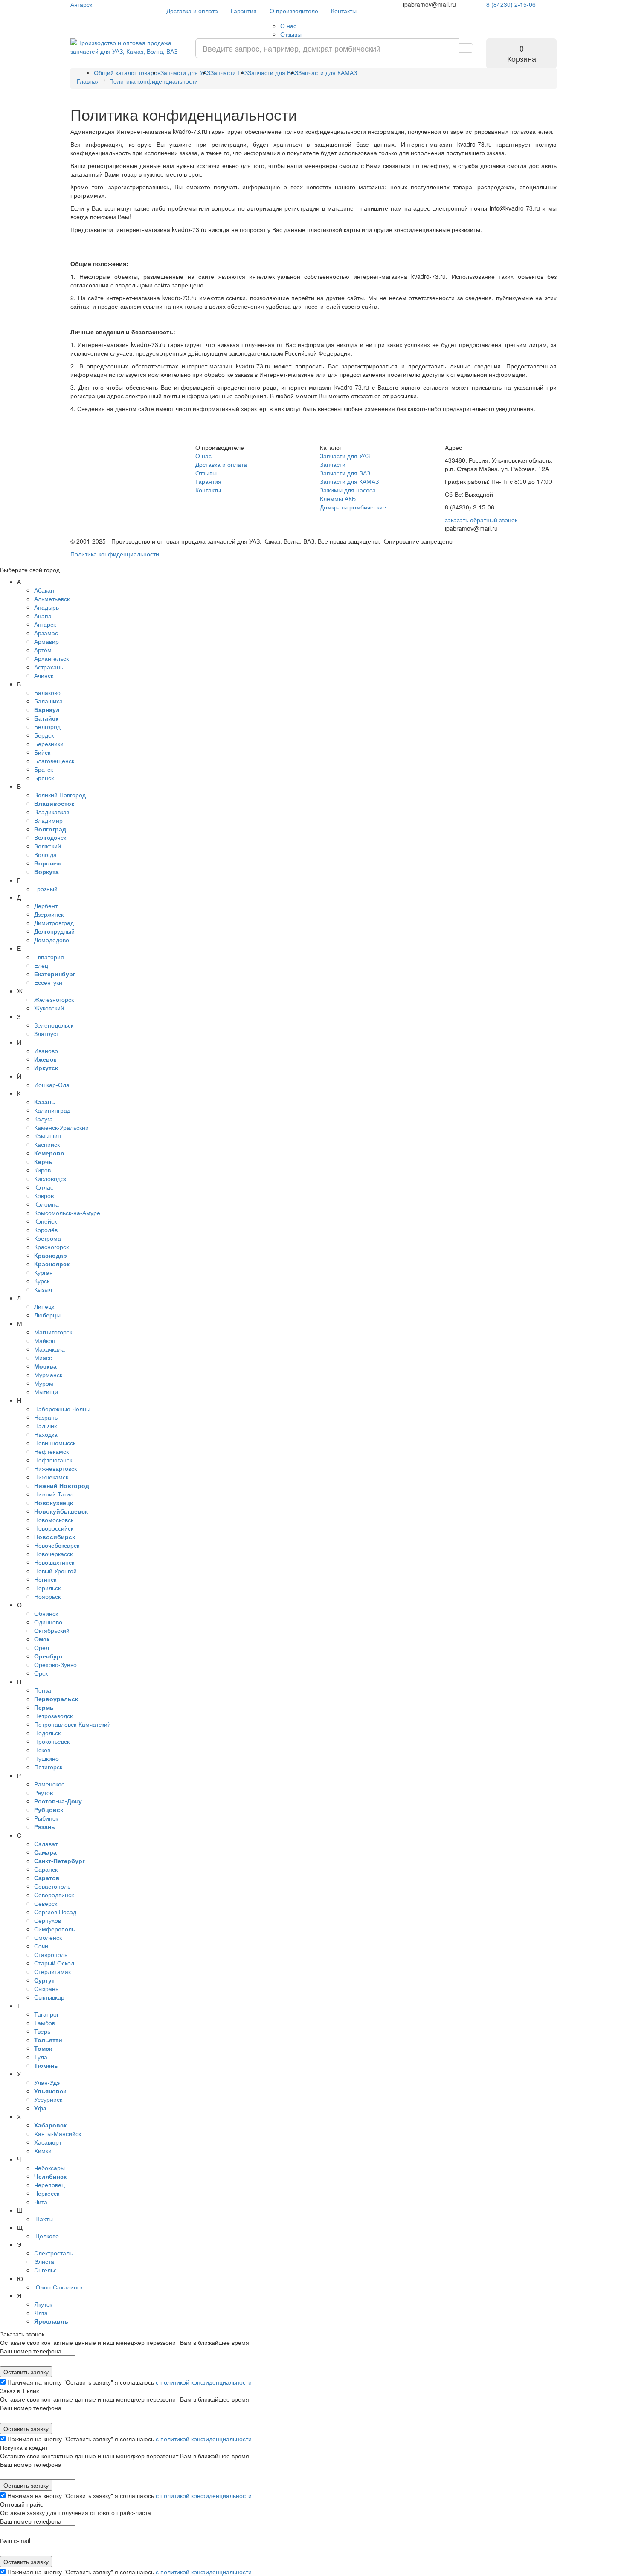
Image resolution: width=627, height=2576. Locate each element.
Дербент (46, 906)
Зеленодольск (54, 1025)
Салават (46, 1844)
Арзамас (46, 633)
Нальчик (45, 1426)
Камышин (48, 1136)
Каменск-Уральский (61, 1127)
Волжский (48, 846)
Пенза (43, 1690)
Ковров (44, 1195)
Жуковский (49, 1008)
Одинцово (48, 1622)
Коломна (46, 1204)
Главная (88, 81)
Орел (42, 1647)
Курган (44, 1272)
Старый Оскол (54, 1963)
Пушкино (46, 1758)
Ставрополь (51, 1954)
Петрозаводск (53, 1716)
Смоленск (48, 1937)
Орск (41, 1673)
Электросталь (53, 2253)
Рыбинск (46, 1818)
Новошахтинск (54, 1562)
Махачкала (49, 1349)
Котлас (44, 1187)
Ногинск (45, 1579)
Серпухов (48, 1920)
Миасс (43, 1357)
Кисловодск (50, 1178)
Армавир (46, 641)
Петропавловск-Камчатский (73, 1724)
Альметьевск (52, 599)
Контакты (344, 11)
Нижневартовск (55, 1468)
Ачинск (44, 675)
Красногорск (51, 1247)
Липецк (44, 1306)
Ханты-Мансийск (58, 2133)
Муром (44, 1383)
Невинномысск (55, 1443)
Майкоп (45, 1340)
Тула (41, 2057)
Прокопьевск (52, 1741)
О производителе (294, 11)
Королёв (46, 1230)
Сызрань (46, 1988)
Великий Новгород (60, 795)
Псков (42, 1750)
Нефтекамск (51, 1451)
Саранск (46, 1869)
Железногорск (54, 999)
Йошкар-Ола (52, 1085)
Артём (43, 650)
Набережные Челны (62, 1409)
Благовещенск (54, 761)
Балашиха (48, 701)
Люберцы (47, 1315)
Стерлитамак (52, 1971)
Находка (46, 1434)
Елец (41, 965)
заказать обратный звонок (481, 520)
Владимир (48, 820)
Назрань (46, 1417)
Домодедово (52, 940)
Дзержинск (49, 914)
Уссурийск (48, 2099)
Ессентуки (48, 982)
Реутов (44, 1792)
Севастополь (52, 1886)
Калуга (44, 1119)
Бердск (44, 735)
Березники (49, 744)
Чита (41, 2202)
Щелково (46, 2236)
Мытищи (46, 1392)
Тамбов (45, 2023)
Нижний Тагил (54, 1494)
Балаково (47, 692)
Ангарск (81, 4)
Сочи (41, 1946)
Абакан (44, 590)
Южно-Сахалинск (58, 2287)
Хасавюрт (48, 2142)
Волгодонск (50, 837)
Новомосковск (54, 1520)
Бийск (42, 752)
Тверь (42, 2031)
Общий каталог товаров (127, 72)
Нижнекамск (51, 1477)
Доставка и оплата (192, 11)
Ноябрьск (47, 1596)
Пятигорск (48, 1767)
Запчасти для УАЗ (185, 72)
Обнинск (46, 1613)
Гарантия (244, 11)
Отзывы (291, 34)
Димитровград (54, 923)
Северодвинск (54, 1895)
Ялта (41, 2313)
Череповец (49, 2185)
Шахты (44, 2219)
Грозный (46, 889)
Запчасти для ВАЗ (273, 72)
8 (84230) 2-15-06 (511, 4)
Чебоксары (49, 2168)
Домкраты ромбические (353, 507)
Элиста (44, 2261)
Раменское (49, 1784)
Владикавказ (52, 812)
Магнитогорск (53, 1332)
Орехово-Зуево (55, 1664)
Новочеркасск (53, 1554)
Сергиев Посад (55, 1912)
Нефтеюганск (53, 1460)
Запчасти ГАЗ (229, 72)
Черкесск (47, 2193)
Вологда (45, 854)
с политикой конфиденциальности (204, 2382)
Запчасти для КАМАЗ (328, 72)
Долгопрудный (54, 931)
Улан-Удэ (47, 2082)
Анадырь (46, 607)
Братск (44, 769)
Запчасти (333, 464)
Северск (46, 1903)
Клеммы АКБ (338, 498)
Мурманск (48, 1375)
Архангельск (51, 658)
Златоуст (46, 1033)
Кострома (48, 1238)
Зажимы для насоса (348, 490)
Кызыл (43, 1289)
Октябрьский (52, 1630)
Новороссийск (54, 1528)
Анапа (43, 616)
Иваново (46, 1051)
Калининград (52, 1110)
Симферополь (54, 1929)
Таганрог (46, 2014)
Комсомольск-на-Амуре (67, 1213)
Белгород (47, 726)
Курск (42, 1281)
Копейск (45, 1221)
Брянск (44, 778)
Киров (42, 1170)
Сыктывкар (49, 1997)
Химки (43, 2151)
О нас (288, 26)
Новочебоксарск (57, 1545)
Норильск (47, 1588)
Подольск (47, 1733)
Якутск (43, 2304)
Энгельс (45, 2270)
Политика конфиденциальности (115, 554)
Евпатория (49, 957)
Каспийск (47, 1144)
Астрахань (49, 667)
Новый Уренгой (55, 1571)
